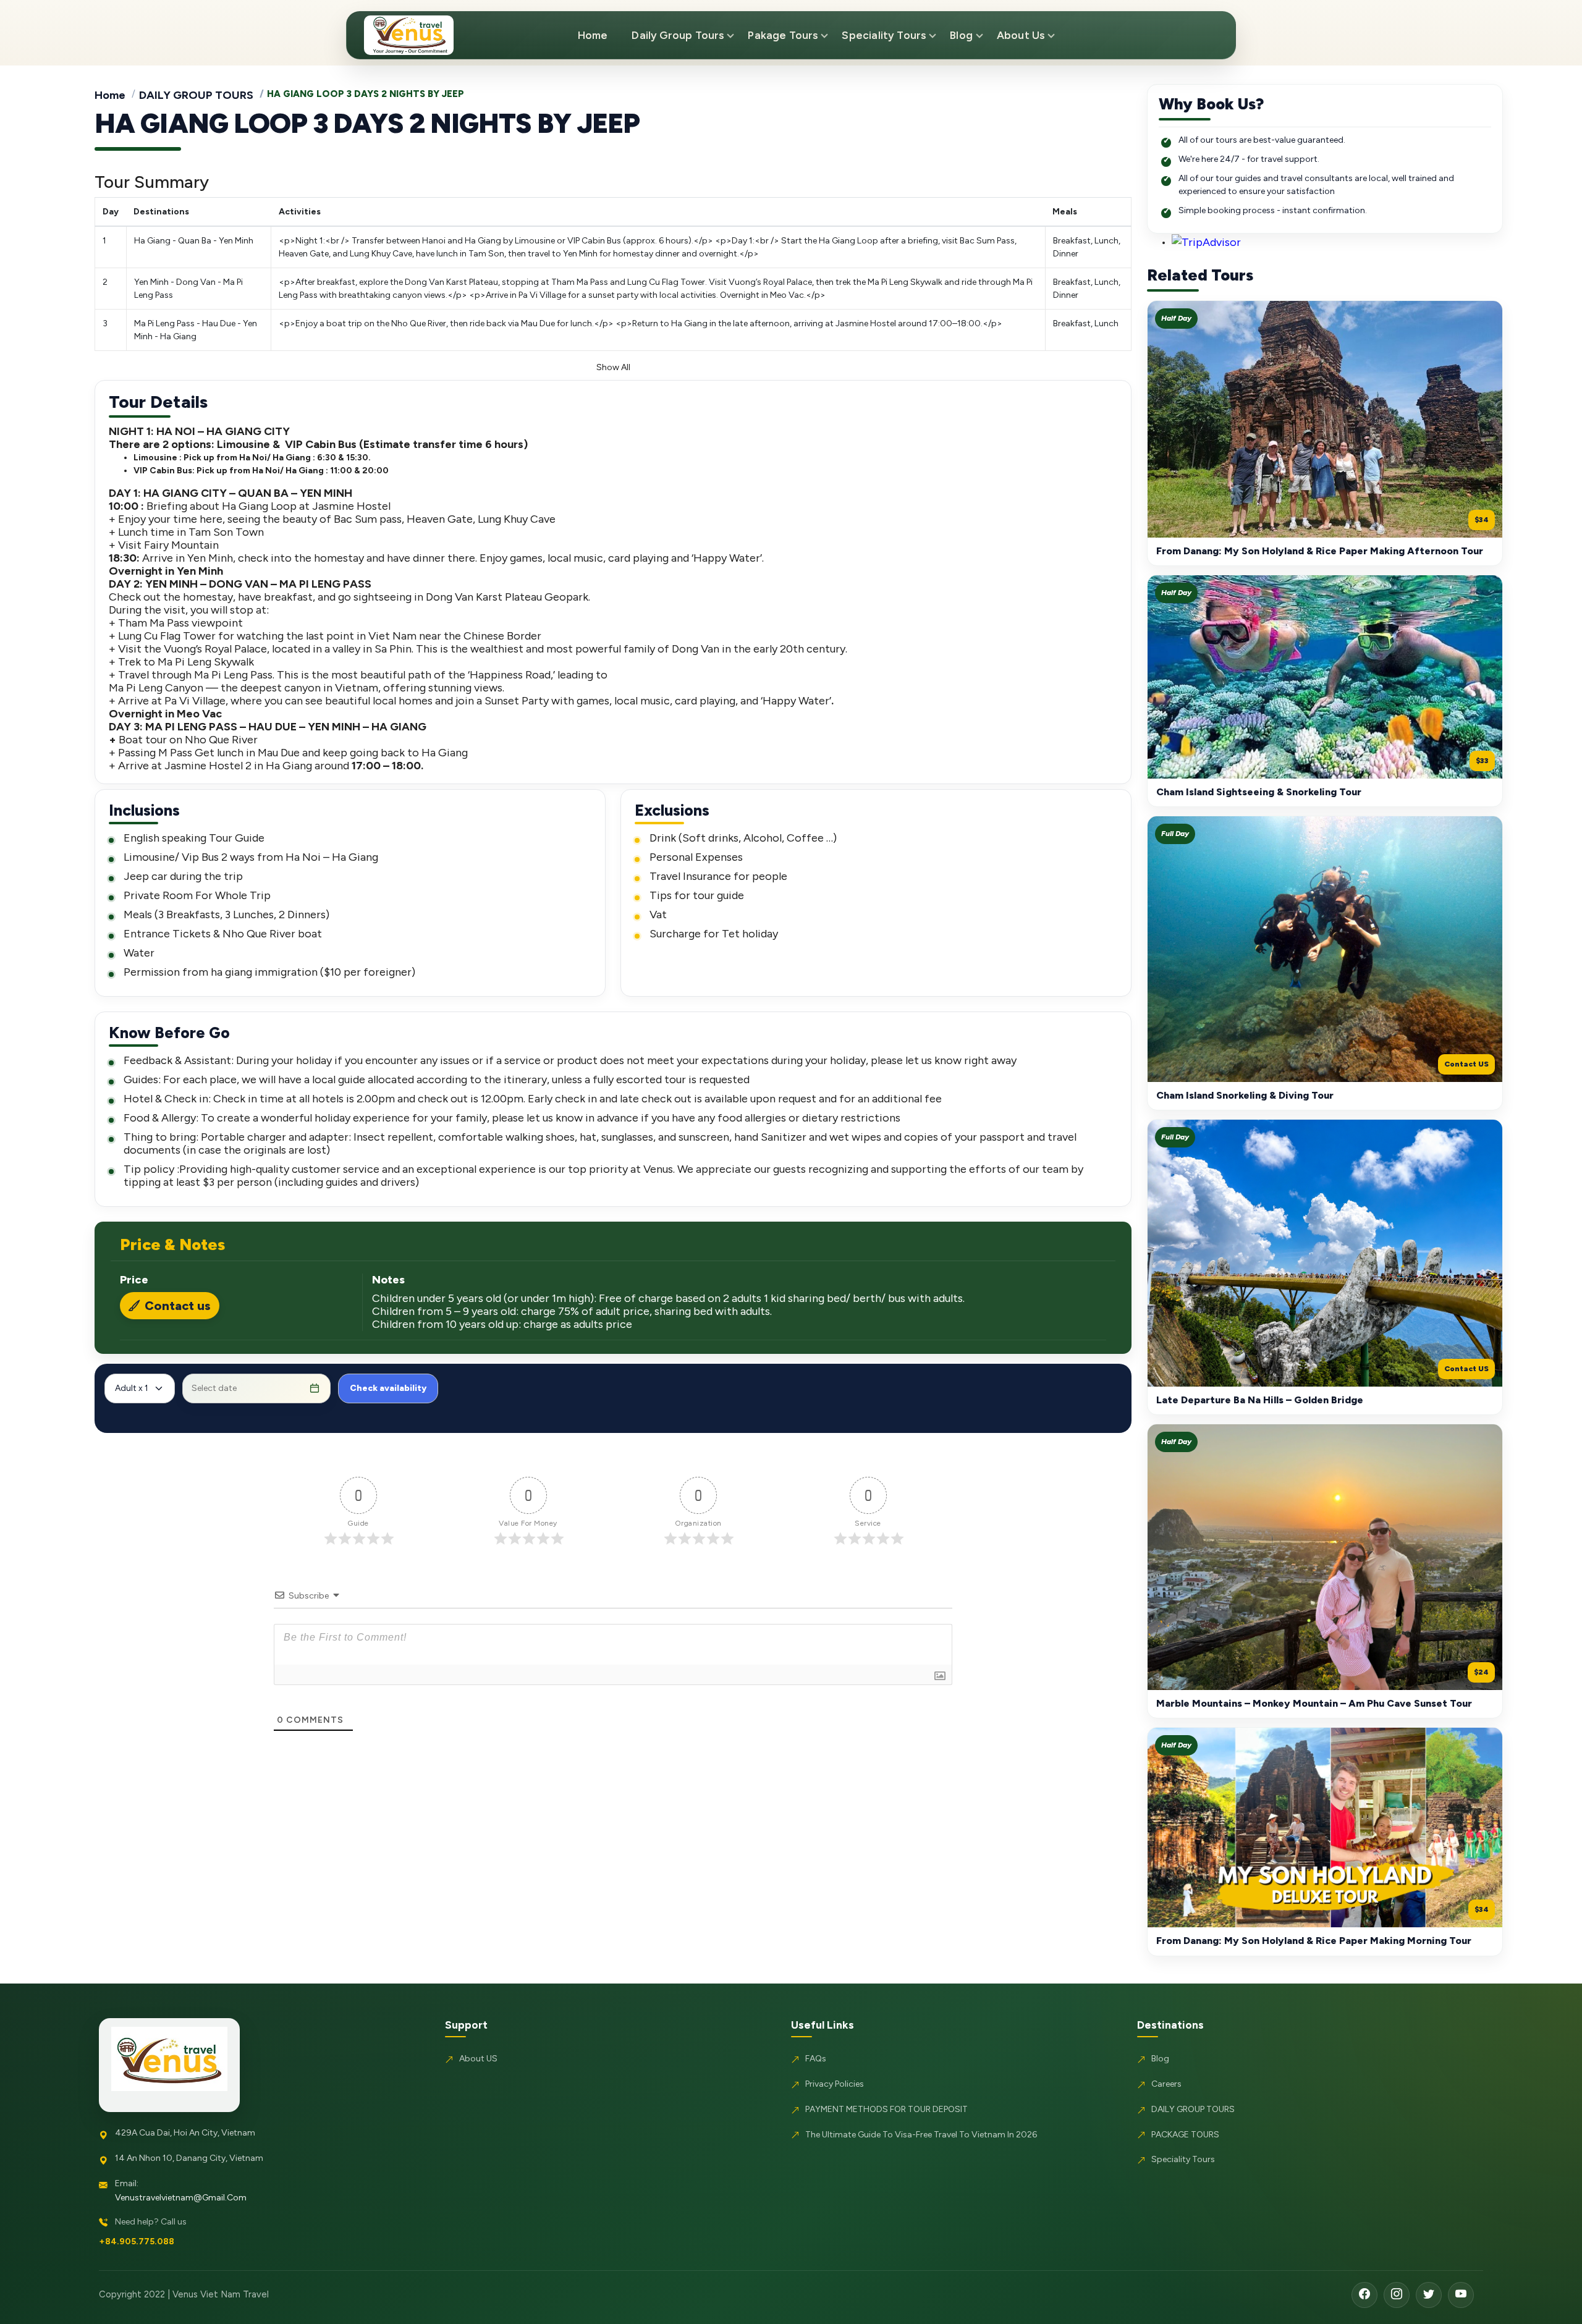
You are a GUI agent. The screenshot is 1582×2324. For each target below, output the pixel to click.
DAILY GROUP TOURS (196, 95)
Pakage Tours (783, 35)
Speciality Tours (884, 35)
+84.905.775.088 (137, 2242)
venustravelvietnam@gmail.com (181, 2198)
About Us (1021, 35)
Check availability (388, 1388)
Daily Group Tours (678, 35)
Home (593, 35)
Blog (961, 35)
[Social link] (1364, 2295)
